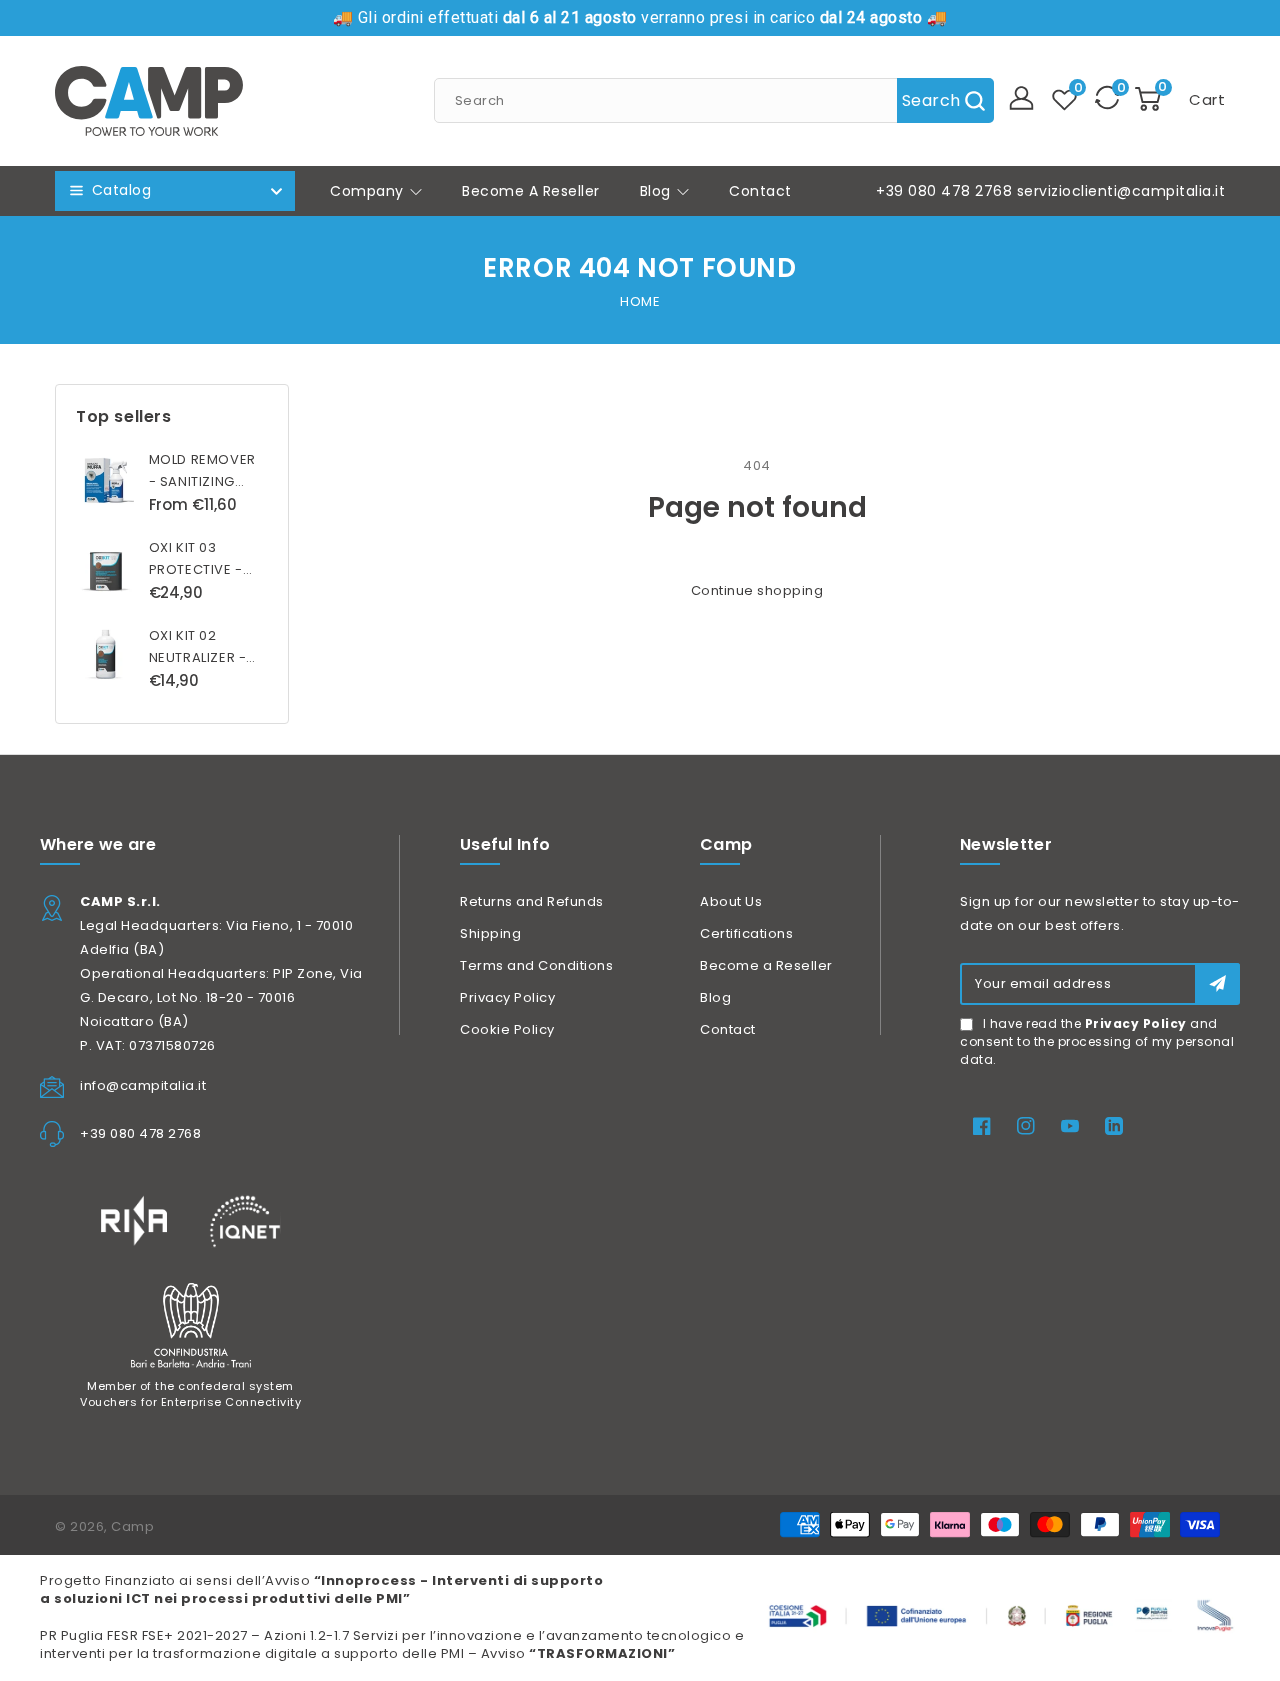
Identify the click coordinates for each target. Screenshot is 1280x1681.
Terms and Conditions (536, 965)
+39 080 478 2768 (944, 191)
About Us (731, 901)
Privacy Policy (507, 997)
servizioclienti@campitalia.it (1121, 191)
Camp (132, 1526)
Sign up (1217, 983)
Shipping (490, 933)
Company (369, 191)
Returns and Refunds (532, 901)
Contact (728, 1029)
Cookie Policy (507, 1029)
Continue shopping (757, 590)
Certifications (746, 933)
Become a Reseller (766, 965)
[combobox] (714, 100)
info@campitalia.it (143, 1085)
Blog (658, 191)
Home (640, 301)
